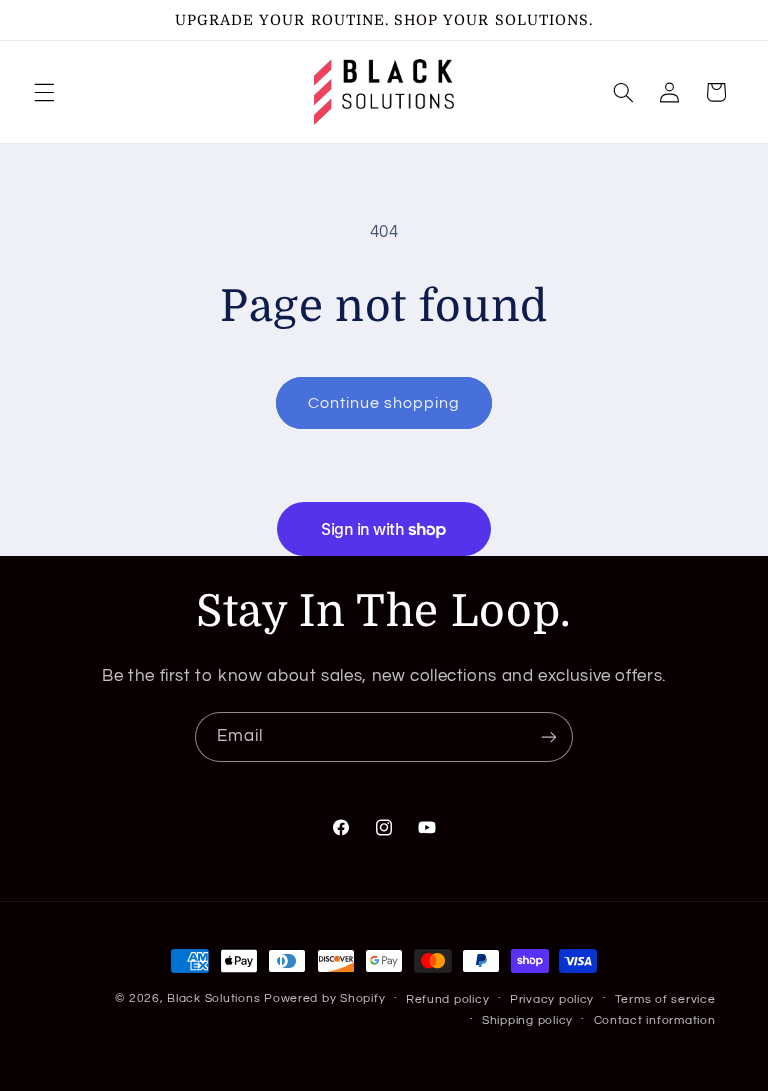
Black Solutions (213, 998)
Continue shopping (384, 403)
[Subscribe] (549, 736)
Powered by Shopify (324, 998)
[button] (44, 92)
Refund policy (448, 999)
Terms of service (665, 999)
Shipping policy (527, 1020)
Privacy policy (552, 999)
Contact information (655, 1020)
